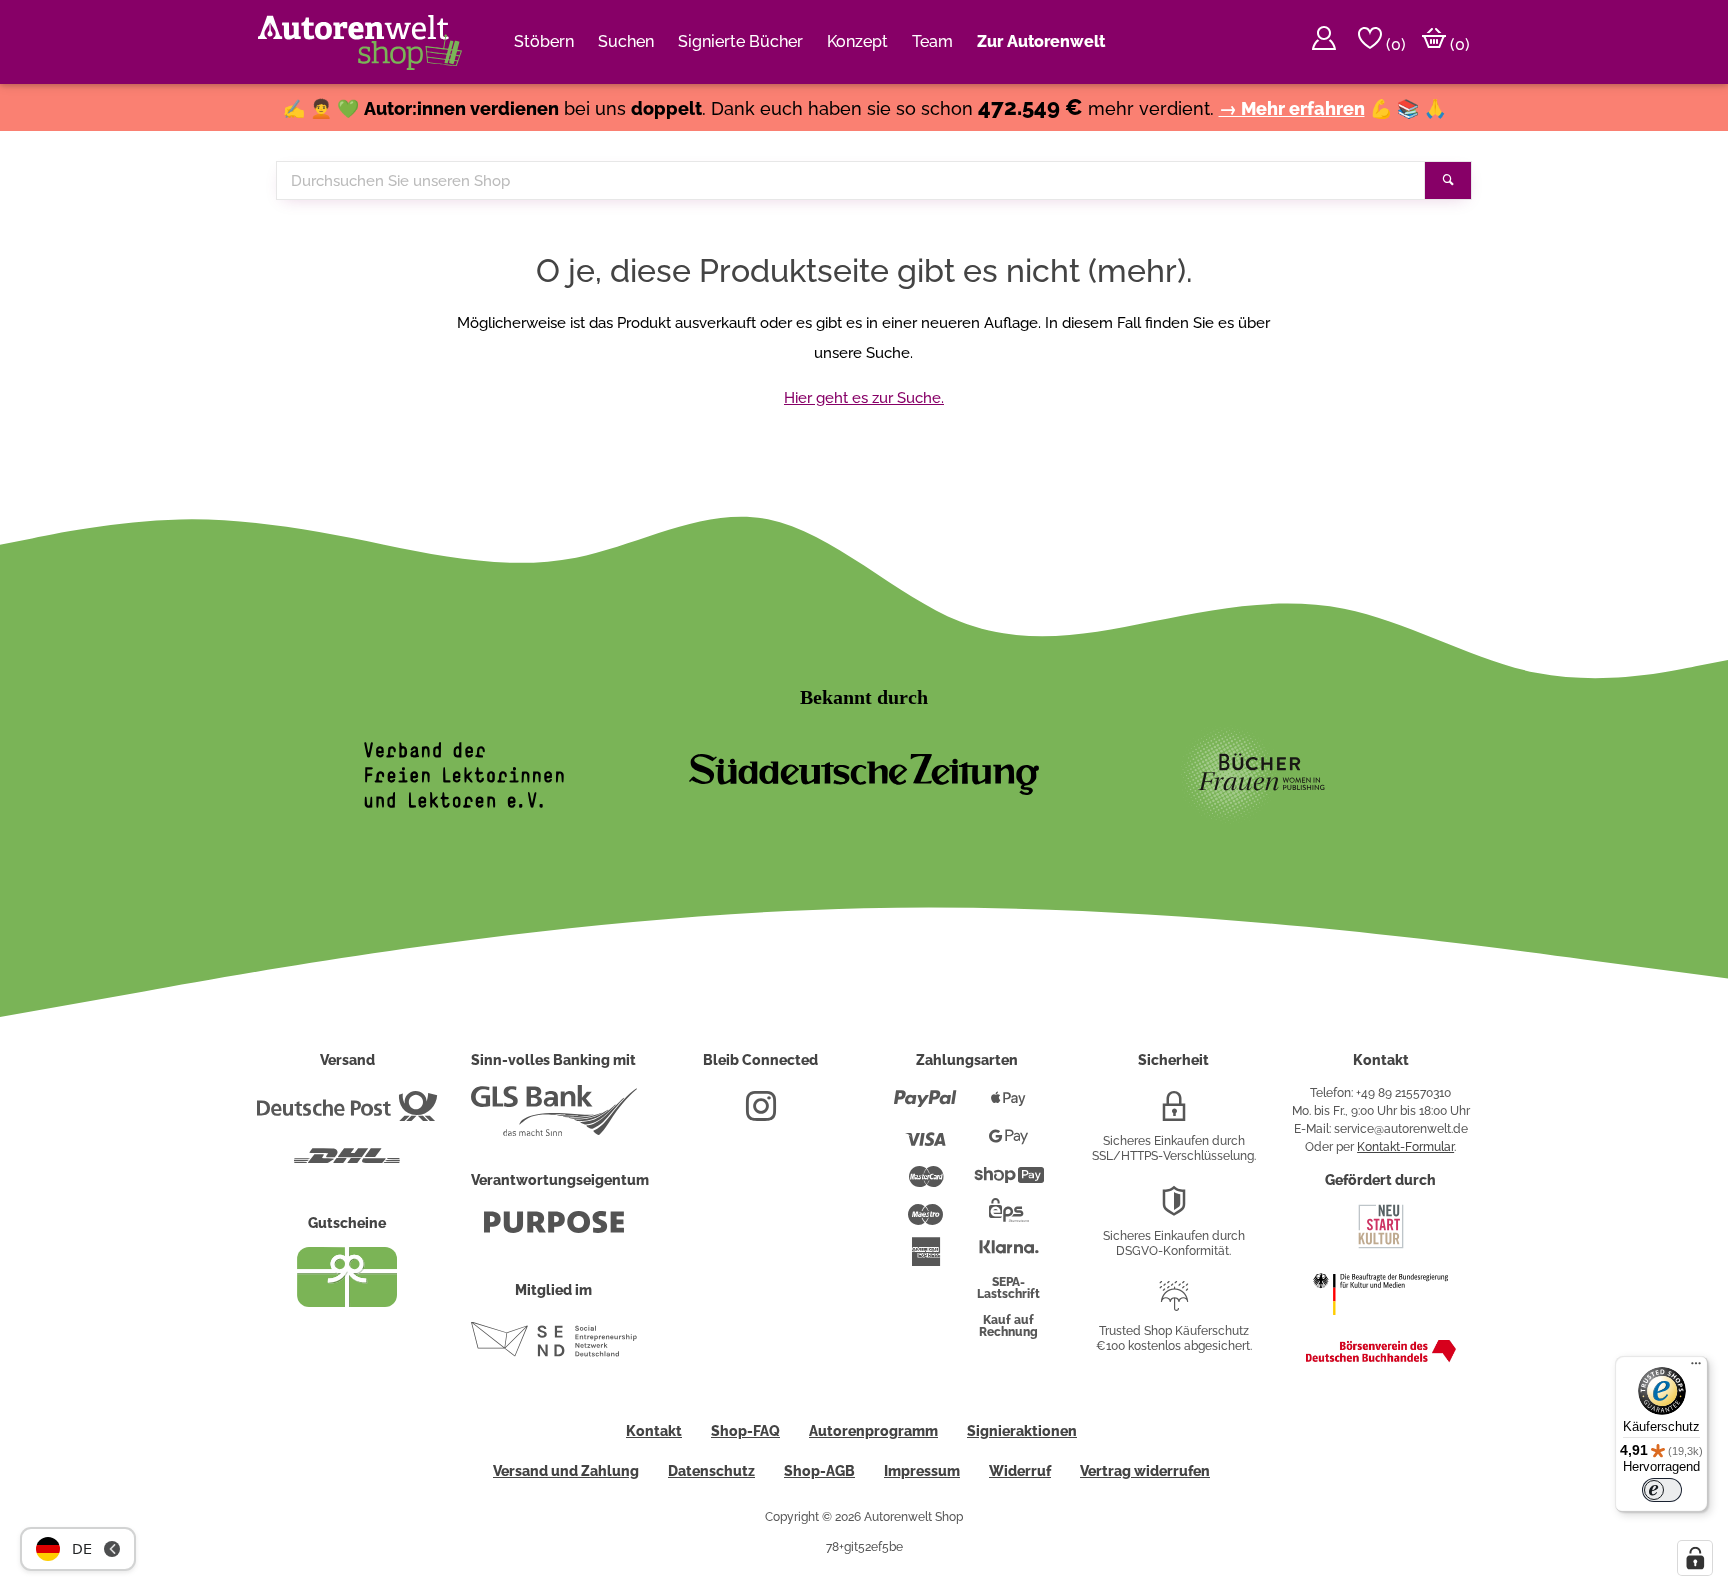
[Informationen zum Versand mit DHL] (347, 1164)
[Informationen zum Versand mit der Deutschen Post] (347, 1114)
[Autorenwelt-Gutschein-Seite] (347, 1302)
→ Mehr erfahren (1292, 108)
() (1394, 44)
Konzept (857, 41)
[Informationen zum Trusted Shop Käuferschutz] (1174, 1304)
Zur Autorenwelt (1041, 41)
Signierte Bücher (740, 41)
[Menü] (1696, 1368)
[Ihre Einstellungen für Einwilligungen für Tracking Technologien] (1695, 1558)
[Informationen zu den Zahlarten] (925, 1107)
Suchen (626, 41)
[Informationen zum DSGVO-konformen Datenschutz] (1174, 1209)
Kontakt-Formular (1405, 1147)
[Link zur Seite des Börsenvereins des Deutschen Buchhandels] (1381, 1358)
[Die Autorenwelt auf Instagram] (761, 1114)
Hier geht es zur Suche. (864, 398)
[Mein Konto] (1324, 42)
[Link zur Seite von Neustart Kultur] (1381, 1246)
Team (932, 41)
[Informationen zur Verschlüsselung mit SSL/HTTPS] (1174, 1114)
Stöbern (544, 41)
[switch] (1662, 1490)
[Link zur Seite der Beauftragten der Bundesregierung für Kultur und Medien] (1380, 1325)
